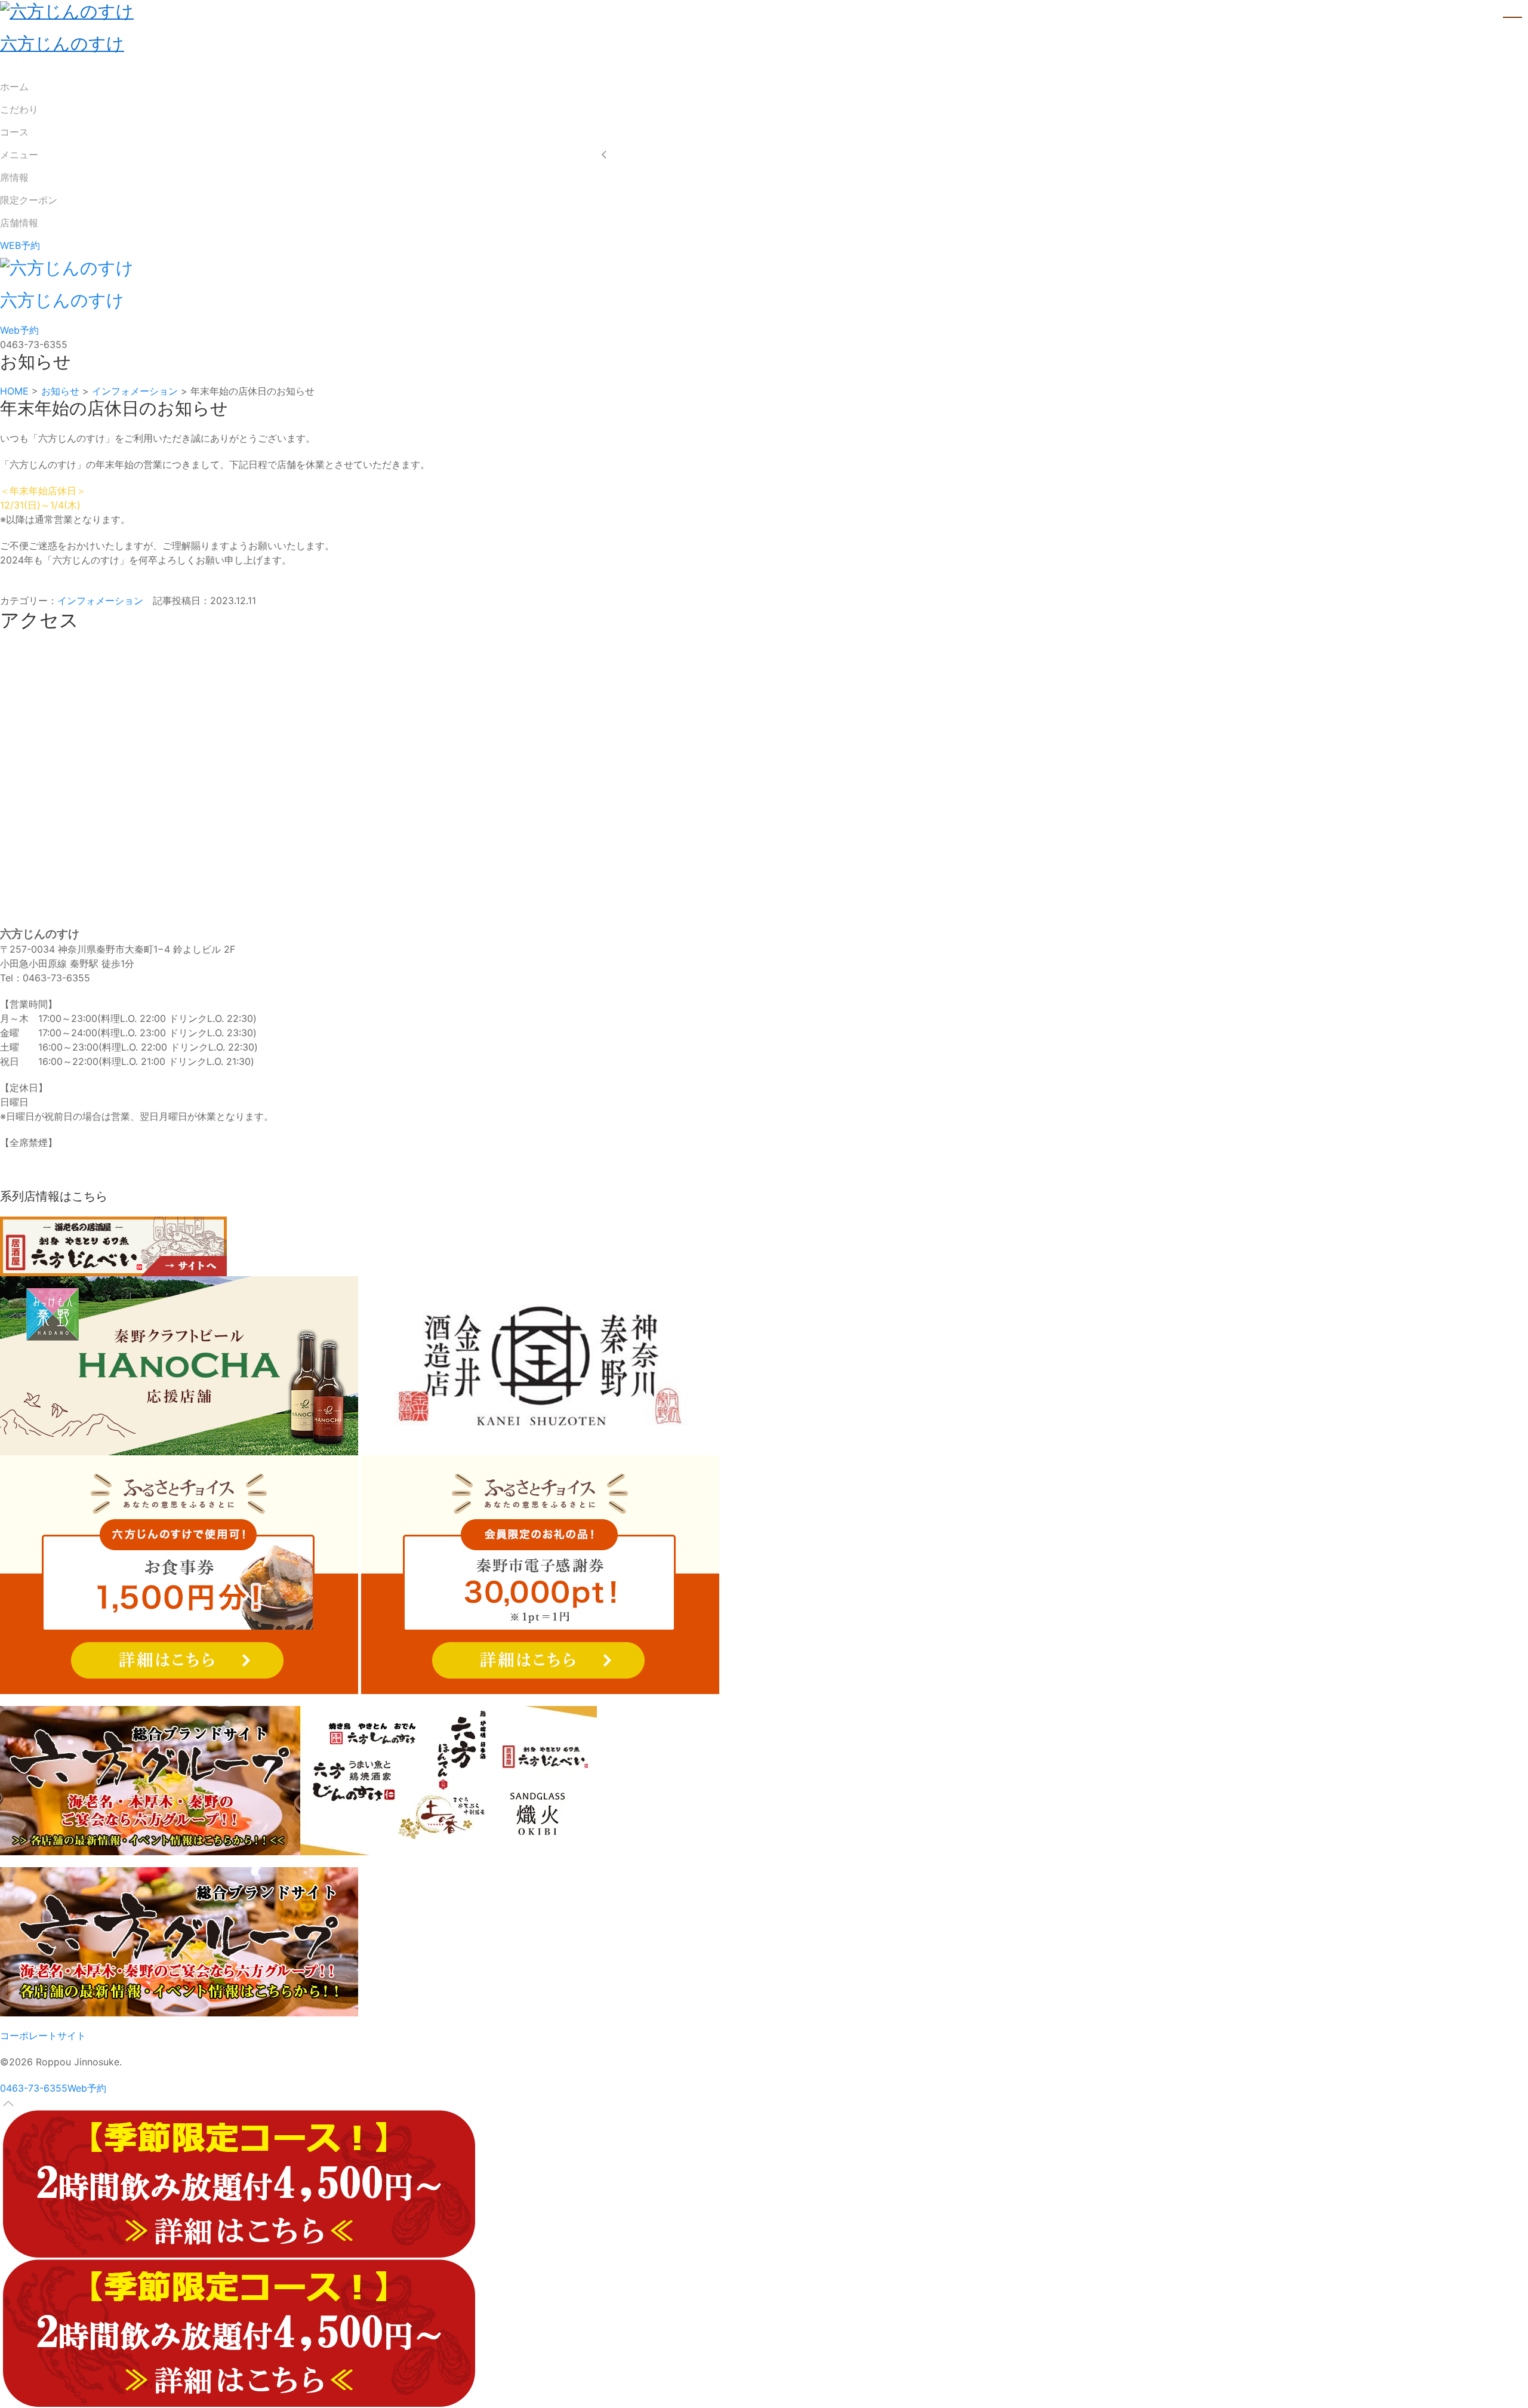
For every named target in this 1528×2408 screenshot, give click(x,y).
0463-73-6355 (34, 2088)
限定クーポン (29, 200)
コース (14, 132)
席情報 (14, 177)
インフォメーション (100, 601)
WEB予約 (20, 245)
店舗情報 (19, 223)
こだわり (19, 109)
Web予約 (19, 330)
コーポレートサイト (43, 2036)
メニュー (19, 155)
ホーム (14, 87)
